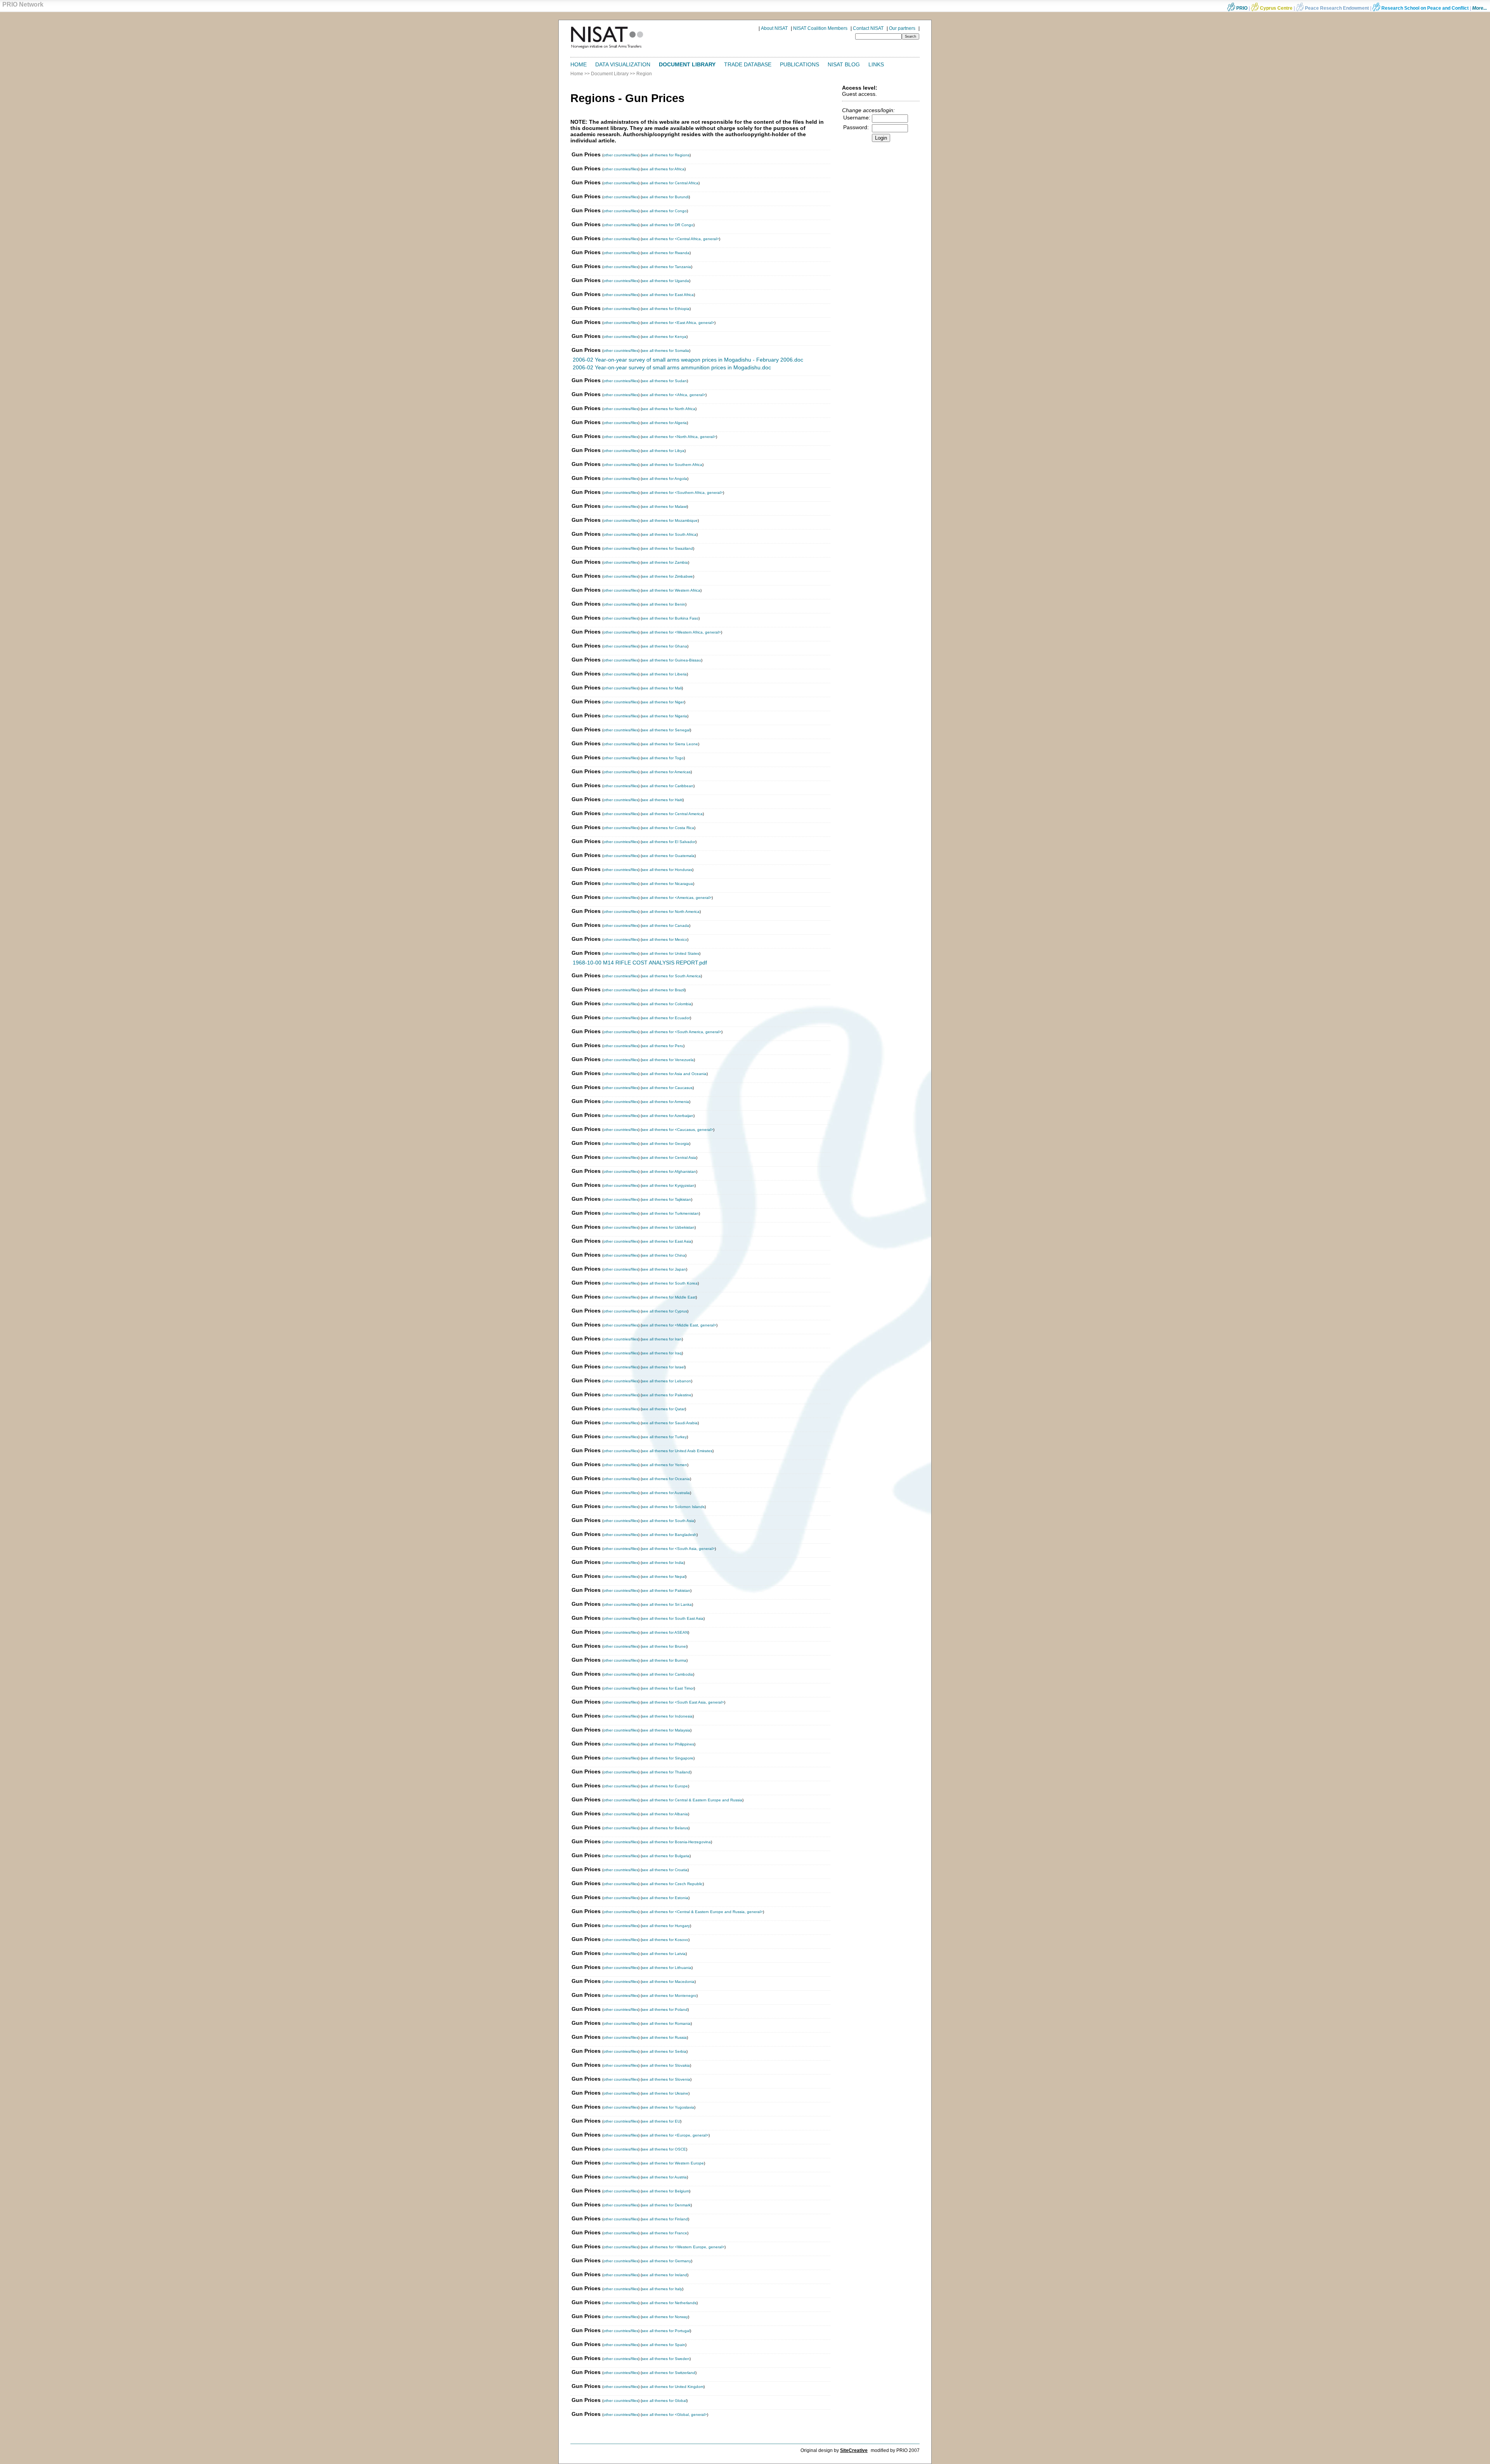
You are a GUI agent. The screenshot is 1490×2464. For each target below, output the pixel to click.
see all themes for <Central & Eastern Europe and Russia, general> (702, 1912)
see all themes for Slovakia (666, 2065)
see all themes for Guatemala (668, 856)
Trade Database (748, 64)
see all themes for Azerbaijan (668, 1116)
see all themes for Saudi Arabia (670, 1423)
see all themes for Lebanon (666, 1381)
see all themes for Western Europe (673, 2163)
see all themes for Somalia (665, 351)
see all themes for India (663, 1563)
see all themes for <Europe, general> (675, 2135)
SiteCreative (854, 2450)
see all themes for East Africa (668, 295)
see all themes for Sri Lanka (667, 1604)
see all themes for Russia (664, 2037)
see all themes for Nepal (664, 1577)
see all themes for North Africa (669, 409)
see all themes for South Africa (669, 534)
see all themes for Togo (663, 758)
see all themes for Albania (665, 1814)
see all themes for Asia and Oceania (674, 1074)
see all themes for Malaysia (666, 1730)
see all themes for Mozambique (670, 520)
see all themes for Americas (666, 772)
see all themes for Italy (662, 2289)
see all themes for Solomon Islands (673, 1507)
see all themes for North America (671, 912)
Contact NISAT (868, 28)
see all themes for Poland (665, 2009)
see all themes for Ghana (664, 646)
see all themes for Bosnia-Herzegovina (676, 1842)
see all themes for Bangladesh (669, 1535)
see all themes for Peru (663, 1046)
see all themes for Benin (664, 604)
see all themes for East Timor (668, 1688)
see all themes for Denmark (666, 2205)
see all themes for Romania (666, 2023)
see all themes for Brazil (663, 990)
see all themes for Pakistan (666, 1590)
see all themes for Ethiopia (666, 309)
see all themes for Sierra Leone (670, 744)
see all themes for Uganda (665, 281)
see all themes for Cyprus (664, 1311)
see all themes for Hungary (666, 1926)
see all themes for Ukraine (665, 2093)
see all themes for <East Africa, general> (678, 323)
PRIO (1241, 8)
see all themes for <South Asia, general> (678, 1549)
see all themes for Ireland (664, 2275)
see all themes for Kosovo (665, 1940)
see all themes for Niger (663, 702)
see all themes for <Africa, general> (674, 395)
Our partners (902, 28)
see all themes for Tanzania (666, 267)
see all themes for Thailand (666, 1772)
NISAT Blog (844, 64)
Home (579, 64)
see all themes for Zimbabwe (667, 576)
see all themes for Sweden (666, 2359)
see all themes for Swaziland (667, 548)
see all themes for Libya (663, 451)
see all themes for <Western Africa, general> (681, 632)
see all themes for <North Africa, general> (679, 437)
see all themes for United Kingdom (673, 2387)
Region (644, 74)
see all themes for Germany (666, 2261)
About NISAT (774, 28)
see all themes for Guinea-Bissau (671, 660)
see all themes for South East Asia (673, 1618)
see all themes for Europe (665, 1786)
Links (876, 64)
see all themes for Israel (663, 1367)
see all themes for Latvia (664, 1954)
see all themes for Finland (665, 2219)
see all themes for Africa (663, 169)
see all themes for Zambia (665, 562)
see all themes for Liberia (664, 674)
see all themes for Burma (664, 1660)
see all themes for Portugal (666, 2331)
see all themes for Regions (666, 155)
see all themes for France (664, 2233)
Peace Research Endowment (1337, 8)
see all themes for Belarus (665, 1828)
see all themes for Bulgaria (666, 1856)
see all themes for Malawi (664, 506)
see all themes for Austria (664, 2177)
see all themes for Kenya (664, 337)
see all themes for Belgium (665, 2191)
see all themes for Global (664, 2401)
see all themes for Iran (662, 1339)
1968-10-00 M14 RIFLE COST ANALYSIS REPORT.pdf (640, 963)
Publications (800, 64)
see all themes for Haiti (662, 800)
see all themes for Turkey (664, 1437)
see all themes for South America (671, 976)
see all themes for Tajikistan (666, 1199)
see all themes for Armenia (665, 1102)
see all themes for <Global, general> (674, 2415)
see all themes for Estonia (665, 1898)
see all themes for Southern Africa (672, 465)
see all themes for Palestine (667, 1395)
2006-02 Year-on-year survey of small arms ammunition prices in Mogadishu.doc (672, 367)
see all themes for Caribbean (668, 786)
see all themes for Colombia (667, 1004)
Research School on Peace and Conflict (1424, 8)
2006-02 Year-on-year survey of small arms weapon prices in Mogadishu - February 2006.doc (688, 360)
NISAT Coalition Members (820, 28)
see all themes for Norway (665, 2317)
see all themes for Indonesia (667, 1716)
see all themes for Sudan (664, 381)
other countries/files (621, 155)
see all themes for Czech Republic (672, 1884)
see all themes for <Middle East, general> (679, 1325)
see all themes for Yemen (664, 1465)
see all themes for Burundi (665, 197)
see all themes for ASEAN (665, 1632)
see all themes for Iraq (662, 1353)
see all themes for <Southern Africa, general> (682, 493)
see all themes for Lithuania (667, 1968)
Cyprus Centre (1276, 8)
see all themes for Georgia (665, 1144)
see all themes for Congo (664, 211)
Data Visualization (623, 64)
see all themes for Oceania (666, 1479)
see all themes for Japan (664, 1269)
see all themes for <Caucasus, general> (677, 1130)
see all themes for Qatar (663, 1409)
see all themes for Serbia (664, 2051)
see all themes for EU (661, 2121)
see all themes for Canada (665, 926)
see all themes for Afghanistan (669, 1171)
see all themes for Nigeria (664, 716)
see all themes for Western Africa (671, 590)
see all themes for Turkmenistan (670, 1213)
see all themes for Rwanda (666, 253)
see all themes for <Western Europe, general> (683, 2247)
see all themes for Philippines (668, 1744)
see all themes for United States (670, 953)
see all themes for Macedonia (668, 1982)
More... (1480, 8)
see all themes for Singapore (668, 1758)
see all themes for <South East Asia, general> (683, 1702)
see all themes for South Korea (670, 1283)
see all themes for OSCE (664, 2149)
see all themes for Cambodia (667, 1674)
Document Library (687, 64)
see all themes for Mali (662, 688)
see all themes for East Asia (667, 1241)
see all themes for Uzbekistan (668, 1227)
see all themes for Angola (664, 479)
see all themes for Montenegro (669, 1996)
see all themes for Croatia (665, 1870)
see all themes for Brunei (664, 1646)
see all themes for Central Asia (669, 1158)
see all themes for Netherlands (669, 2303)
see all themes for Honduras (667, 870)
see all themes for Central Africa (670, 183)
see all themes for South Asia (668, 1521)
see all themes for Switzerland (669, 2373)
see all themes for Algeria (664, 423)
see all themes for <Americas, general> (677, 898)
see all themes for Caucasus (667, 1088)
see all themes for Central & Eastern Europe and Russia (692, 1800)
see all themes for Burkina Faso (670, 618)
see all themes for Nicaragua (667, 884)
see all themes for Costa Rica (668, 828)
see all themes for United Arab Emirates (677, 1451)
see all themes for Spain (664, 2345)
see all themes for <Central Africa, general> (680, 239)
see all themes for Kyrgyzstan (668, 1185)
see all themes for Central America (672, 814)
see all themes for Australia (666, 1493)
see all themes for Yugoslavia (668, 2107)
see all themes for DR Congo (668, 225)
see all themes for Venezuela (668, 1060)
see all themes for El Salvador (669, 842)
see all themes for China (664, 1255)
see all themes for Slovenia (666, 2079)
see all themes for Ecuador (666, 1018)
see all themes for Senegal (666, 730)
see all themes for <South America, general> (682, 1032)
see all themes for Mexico (664, 939)
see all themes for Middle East (669, 1297)
